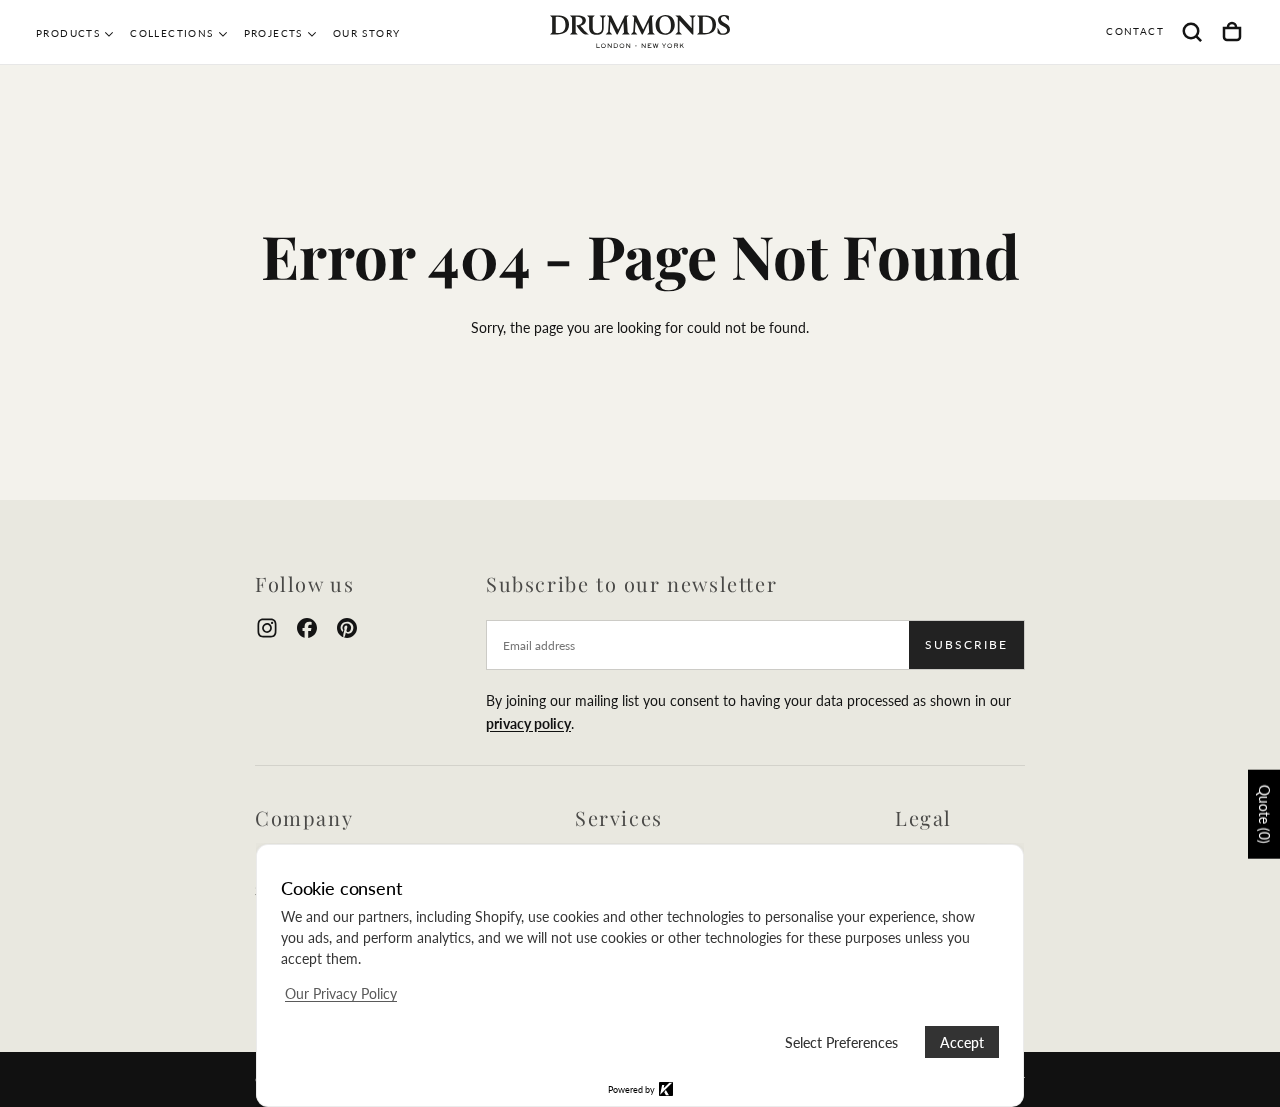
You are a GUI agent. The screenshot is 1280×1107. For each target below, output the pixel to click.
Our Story (367, 33)
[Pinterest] (347, 628)
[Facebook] (307, 628)
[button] (1192, 32)
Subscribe (966, 644)
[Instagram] (267, 628)
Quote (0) (1264, 814)
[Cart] (1232, 32)
